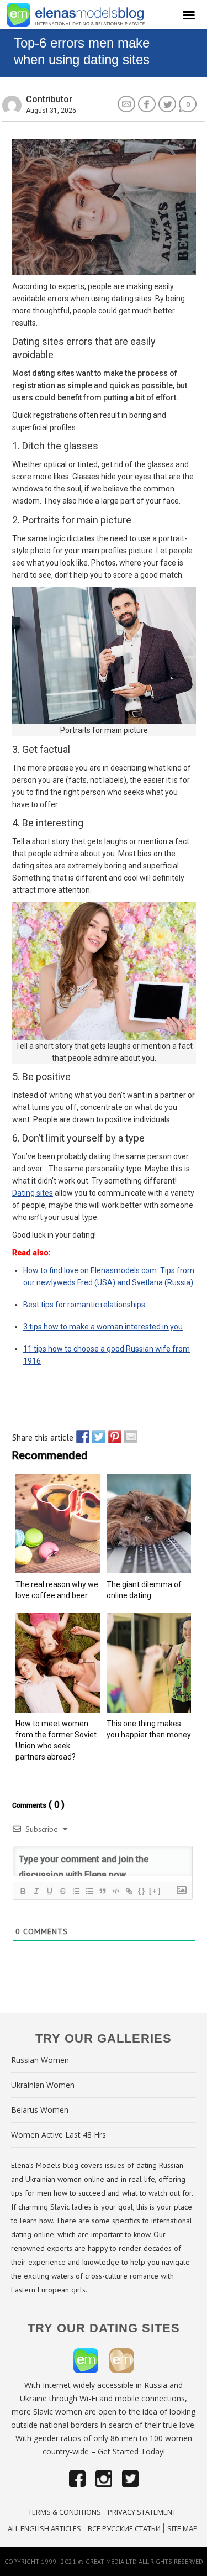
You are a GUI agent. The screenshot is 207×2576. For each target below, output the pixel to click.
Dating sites (33, 1193)
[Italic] (36, 1891)
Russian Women (40, 2060)
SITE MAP (182, 2528)
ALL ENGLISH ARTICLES (44, 2528)
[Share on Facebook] (80, 1437)
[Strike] (62, 1891)
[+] (155, 1891)
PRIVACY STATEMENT (142, 2512)
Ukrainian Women (43, 2085)
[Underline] (49, 1891)
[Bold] (23, 1891)
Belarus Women (40, 2110)
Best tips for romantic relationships (84, 1305)
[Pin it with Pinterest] (112, 1437)
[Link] (129, 1891)
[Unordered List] (89, 1891)
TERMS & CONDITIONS (65, 2512)
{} (142, 1891)
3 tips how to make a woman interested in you (103, 1327)
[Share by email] (128, 1437)
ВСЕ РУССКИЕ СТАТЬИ (124, 2528)
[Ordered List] (76, 1891)
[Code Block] (115, 1891)
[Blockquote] (102, 1891)
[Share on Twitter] (96, 1437)
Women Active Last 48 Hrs (59, 2135)
